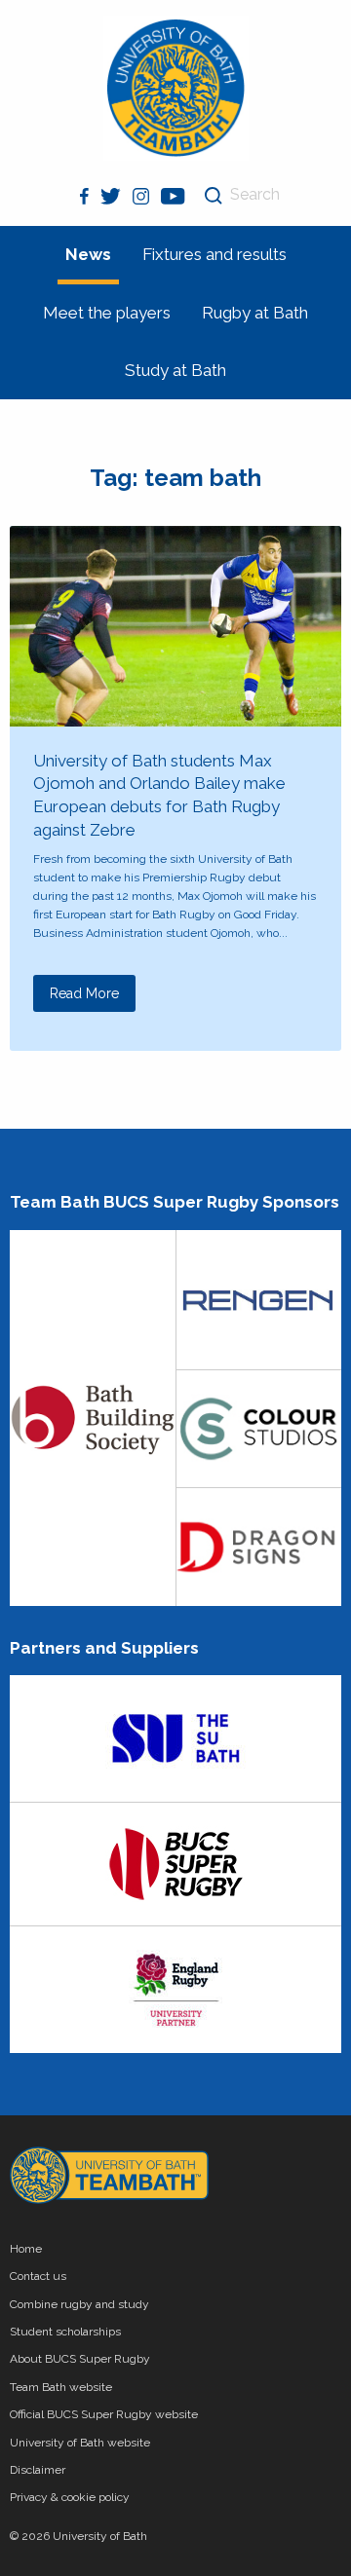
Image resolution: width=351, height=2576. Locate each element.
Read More (84, 993)
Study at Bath (175, 370)
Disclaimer (38, 2470)
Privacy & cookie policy (70, 2497)
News (88, 254)
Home (26, 2249)
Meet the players (107, 313)
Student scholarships (65, 2332)
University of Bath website (80, 2443)
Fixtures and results (214, 254)
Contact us (38, 2276)
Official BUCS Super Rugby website (104, 2414)
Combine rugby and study (79, 2304)
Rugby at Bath (255, 313)
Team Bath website (61, 2387)
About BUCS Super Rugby (80, 2359)
